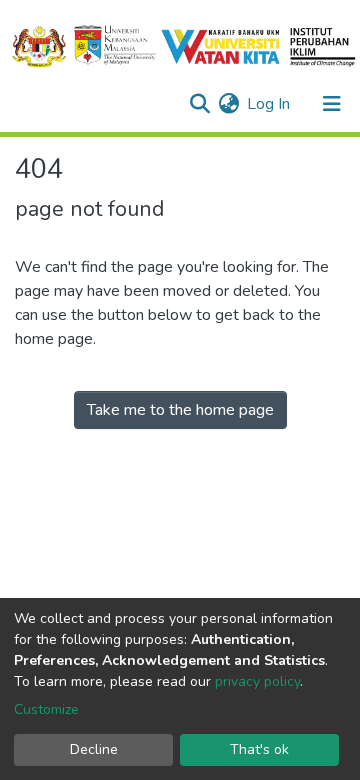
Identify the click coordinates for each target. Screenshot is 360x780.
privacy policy (257, 681)
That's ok (259, 749)
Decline (94, 749)
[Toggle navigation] (332, 104)
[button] (228, 104)
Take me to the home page (180, 410)
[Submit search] (199, 104)
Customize (46, 709)
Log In (269, 104)
